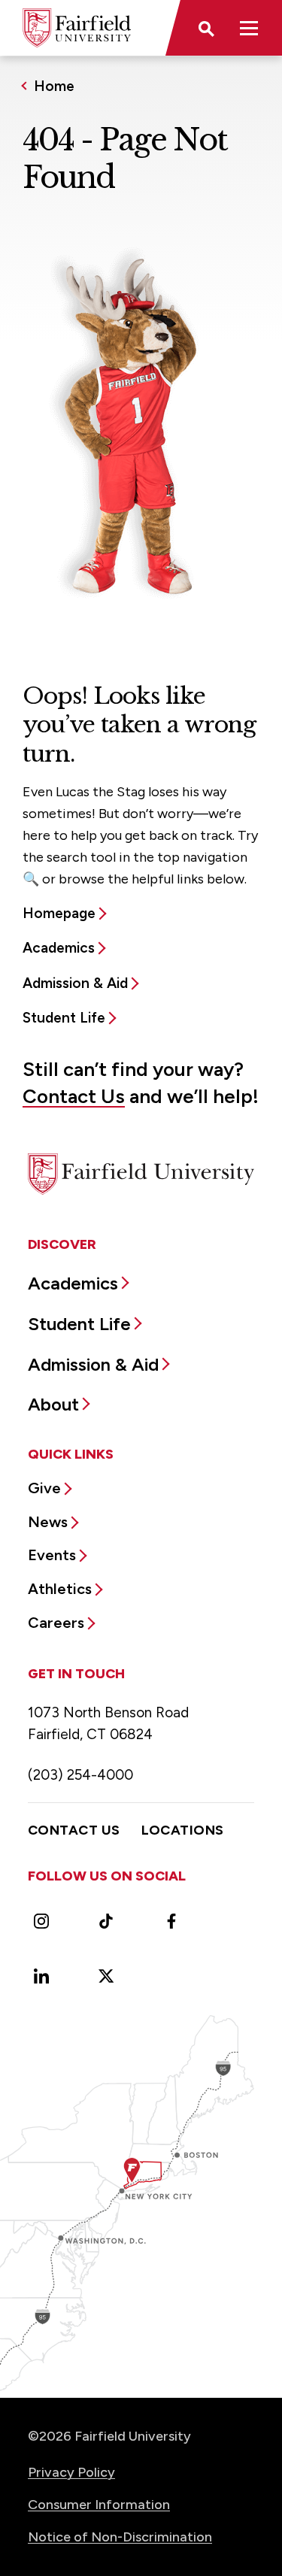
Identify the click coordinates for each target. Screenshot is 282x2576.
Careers (56, 1623)
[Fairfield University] (77, 28)
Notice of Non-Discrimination (120, 2537)
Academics (59, 948)
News (48, 1522)
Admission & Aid (75, 983)
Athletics (60, 1589)
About (53, 1404)
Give (44, 1488)
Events (52, 1555)
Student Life (64, 1018)
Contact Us (74, 1096)
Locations (183, 1830)
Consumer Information (99, 2505)
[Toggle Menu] (249, 28)
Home (54, 86)
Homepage (59, 913)
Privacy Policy (71, 2472)
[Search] (205, 28)
